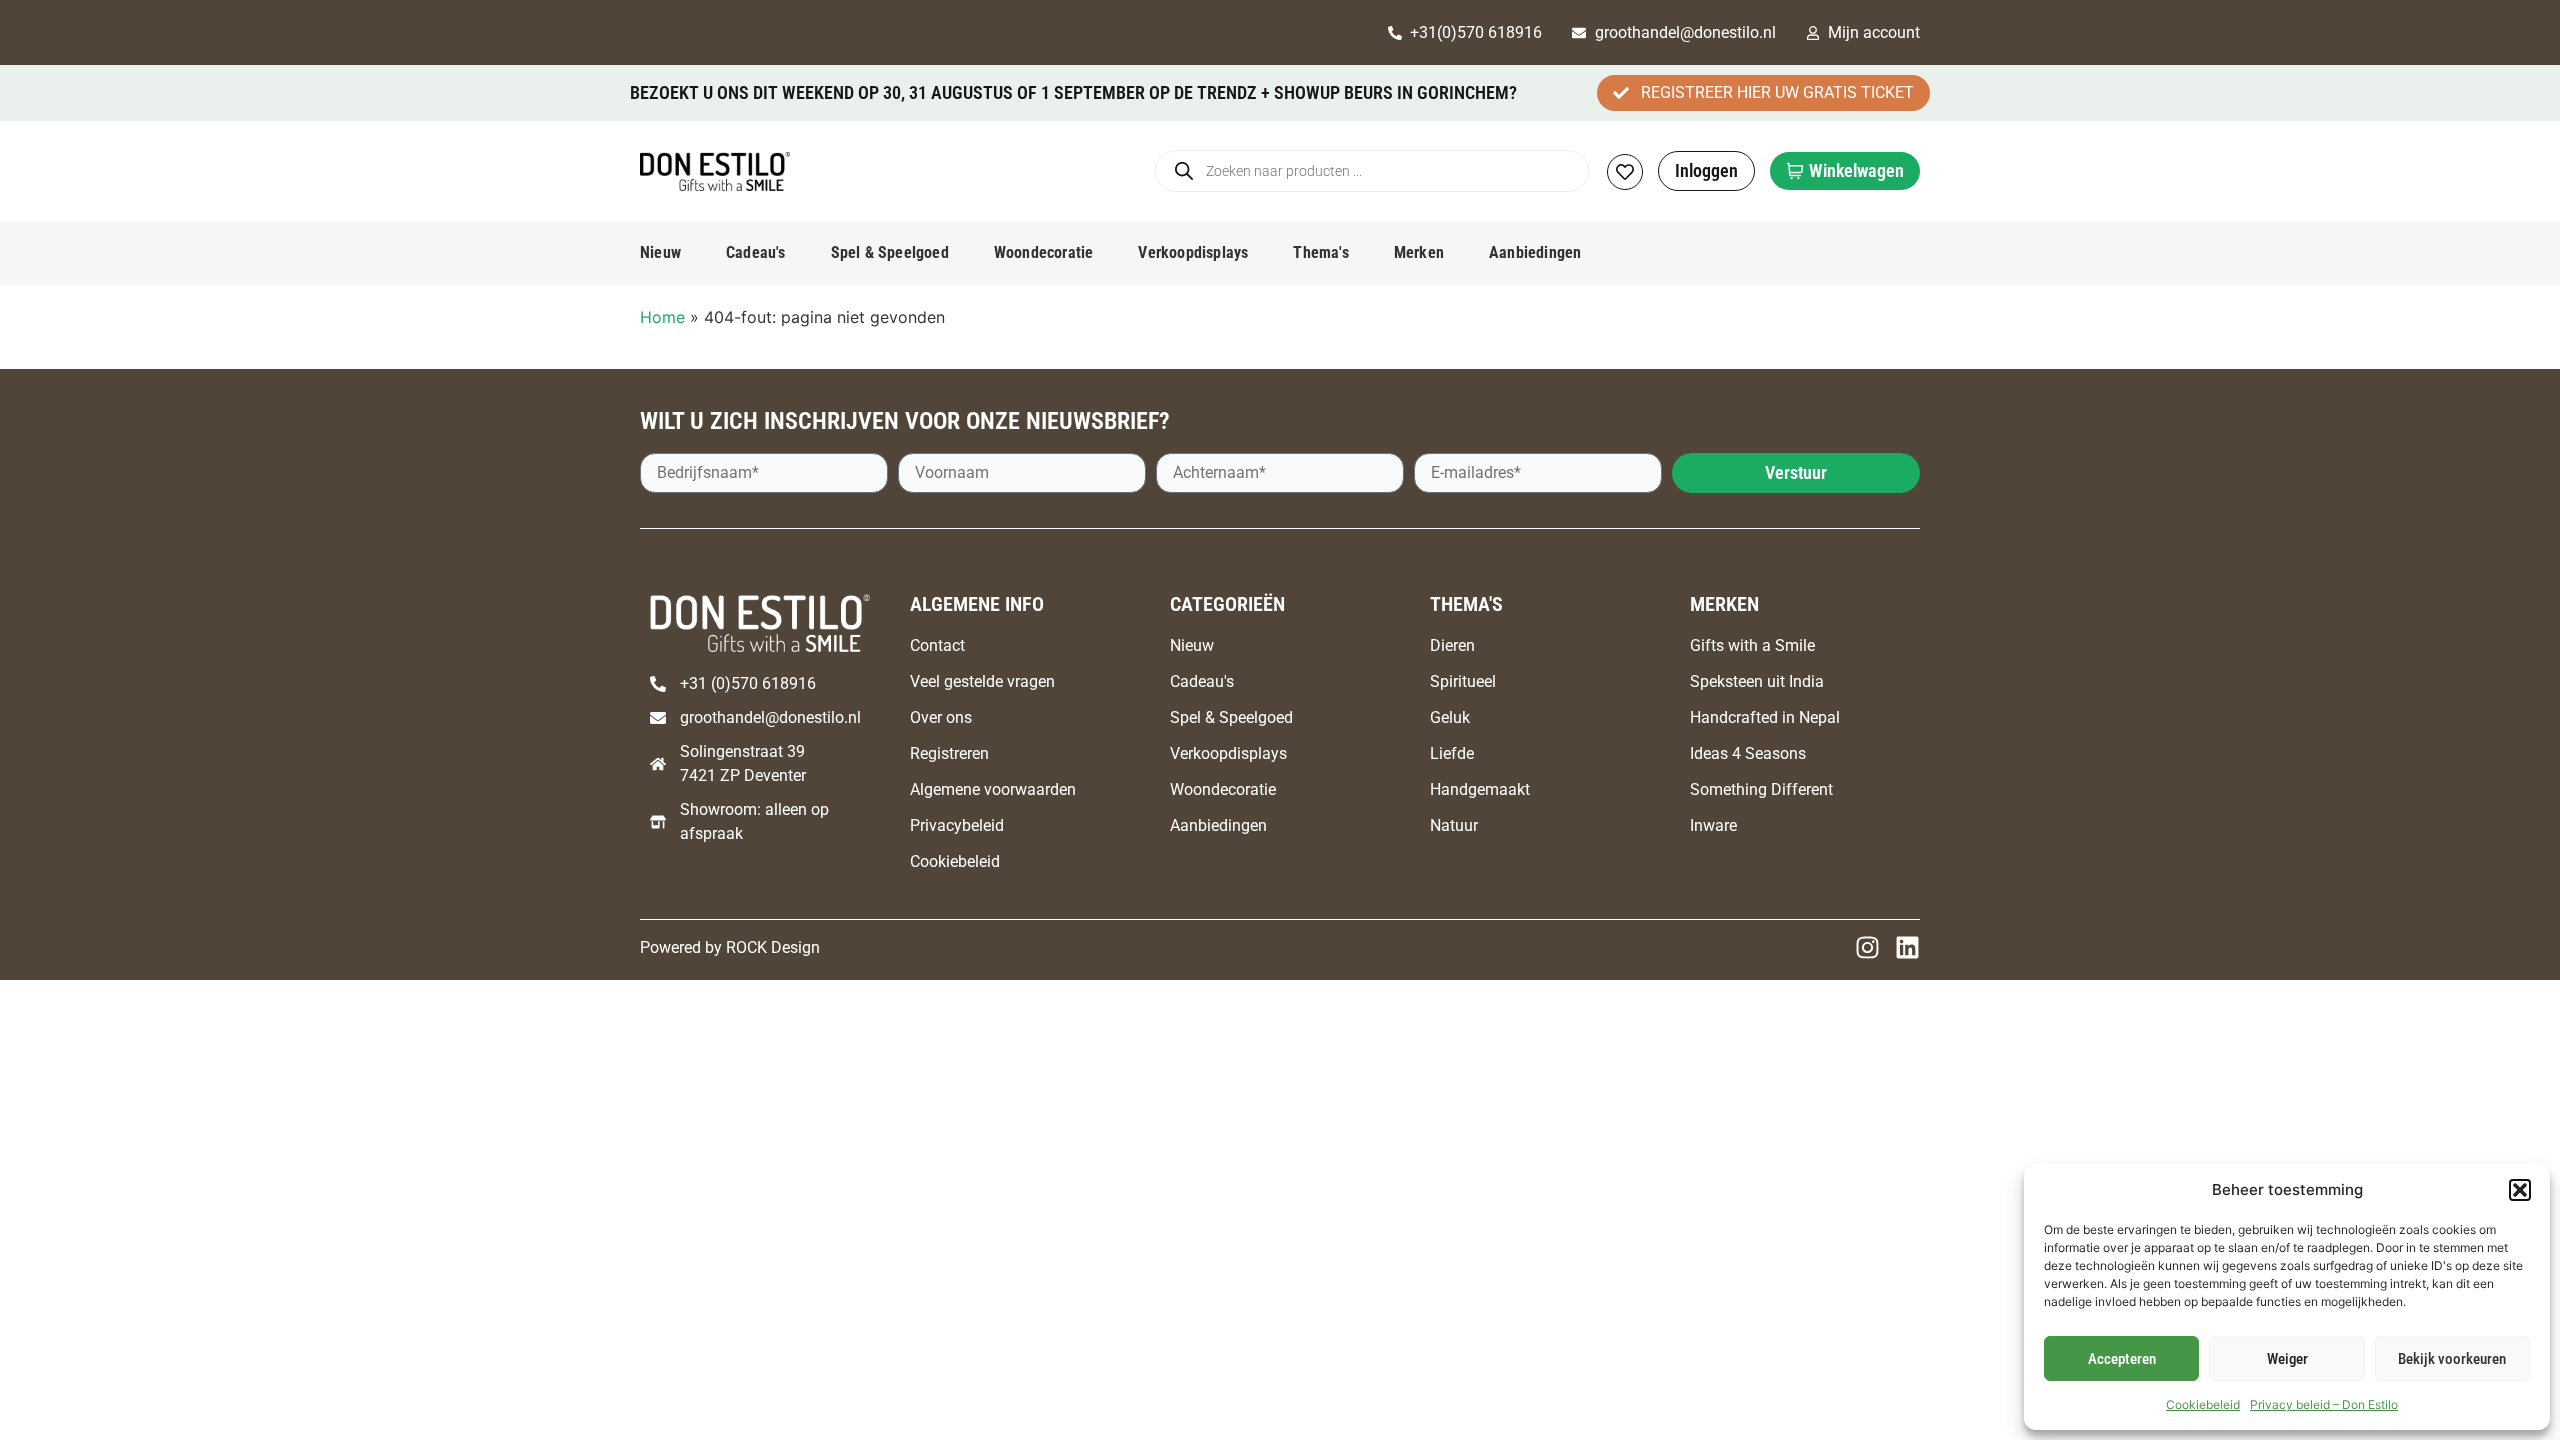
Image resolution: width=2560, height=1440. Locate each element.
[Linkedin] (1907, 947)
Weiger (2287, 1359)
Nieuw (660, 252)
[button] (2520, 1190)
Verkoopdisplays (1193, 252)
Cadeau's (756, 252)
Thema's (1320, 252)
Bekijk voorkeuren (2452, 1359)
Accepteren (2122, 1359)
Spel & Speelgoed (890, 252)
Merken (1419, 252)
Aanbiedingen (1535, 252)
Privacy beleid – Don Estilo (2324, 1404)
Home (662, 317)
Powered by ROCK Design (730, 947)
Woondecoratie (1044, 252)
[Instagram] (1867, 947)
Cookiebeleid (2203, 1404)
